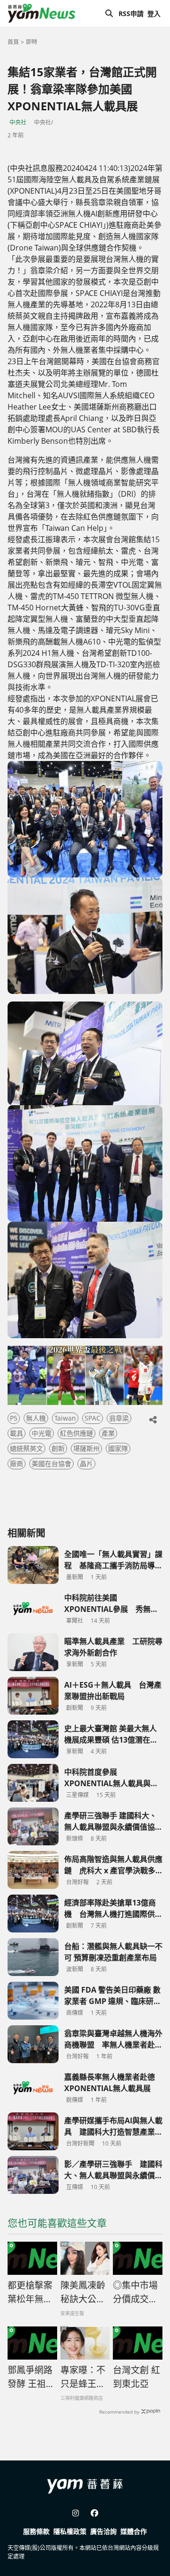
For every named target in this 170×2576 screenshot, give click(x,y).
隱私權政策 (70, 2531)
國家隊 (118, 1448)
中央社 (18, 122)
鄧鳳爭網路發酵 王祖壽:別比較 (30, 2377)
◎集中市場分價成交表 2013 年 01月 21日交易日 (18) (138, 2292)
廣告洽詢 (103, 2531)
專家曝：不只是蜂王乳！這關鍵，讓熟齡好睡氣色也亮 (83, 2377)
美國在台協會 (51, 1463)
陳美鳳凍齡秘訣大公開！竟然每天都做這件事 (83, 2292)
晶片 (86, 1463)
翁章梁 (119, 1418)
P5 (14, 1418)
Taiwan (65, 1418)
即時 (32, 42)
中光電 (42, 1433)
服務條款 (36, 2531)
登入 (154, 13)
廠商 (17, 1463)
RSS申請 (131, 13)
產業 (108, 1433)
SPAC (93, 1418)
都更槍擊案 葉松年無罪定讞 (30, 2292)
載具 (17, 1433)
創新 (58, 1448)
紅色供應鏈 (76, 1433)
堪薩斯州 (86, 1448)
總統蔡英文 (26, 1448)
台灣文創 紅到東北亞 (136, 2377)
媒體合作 (134, 2531)
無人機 (36, 1418)
